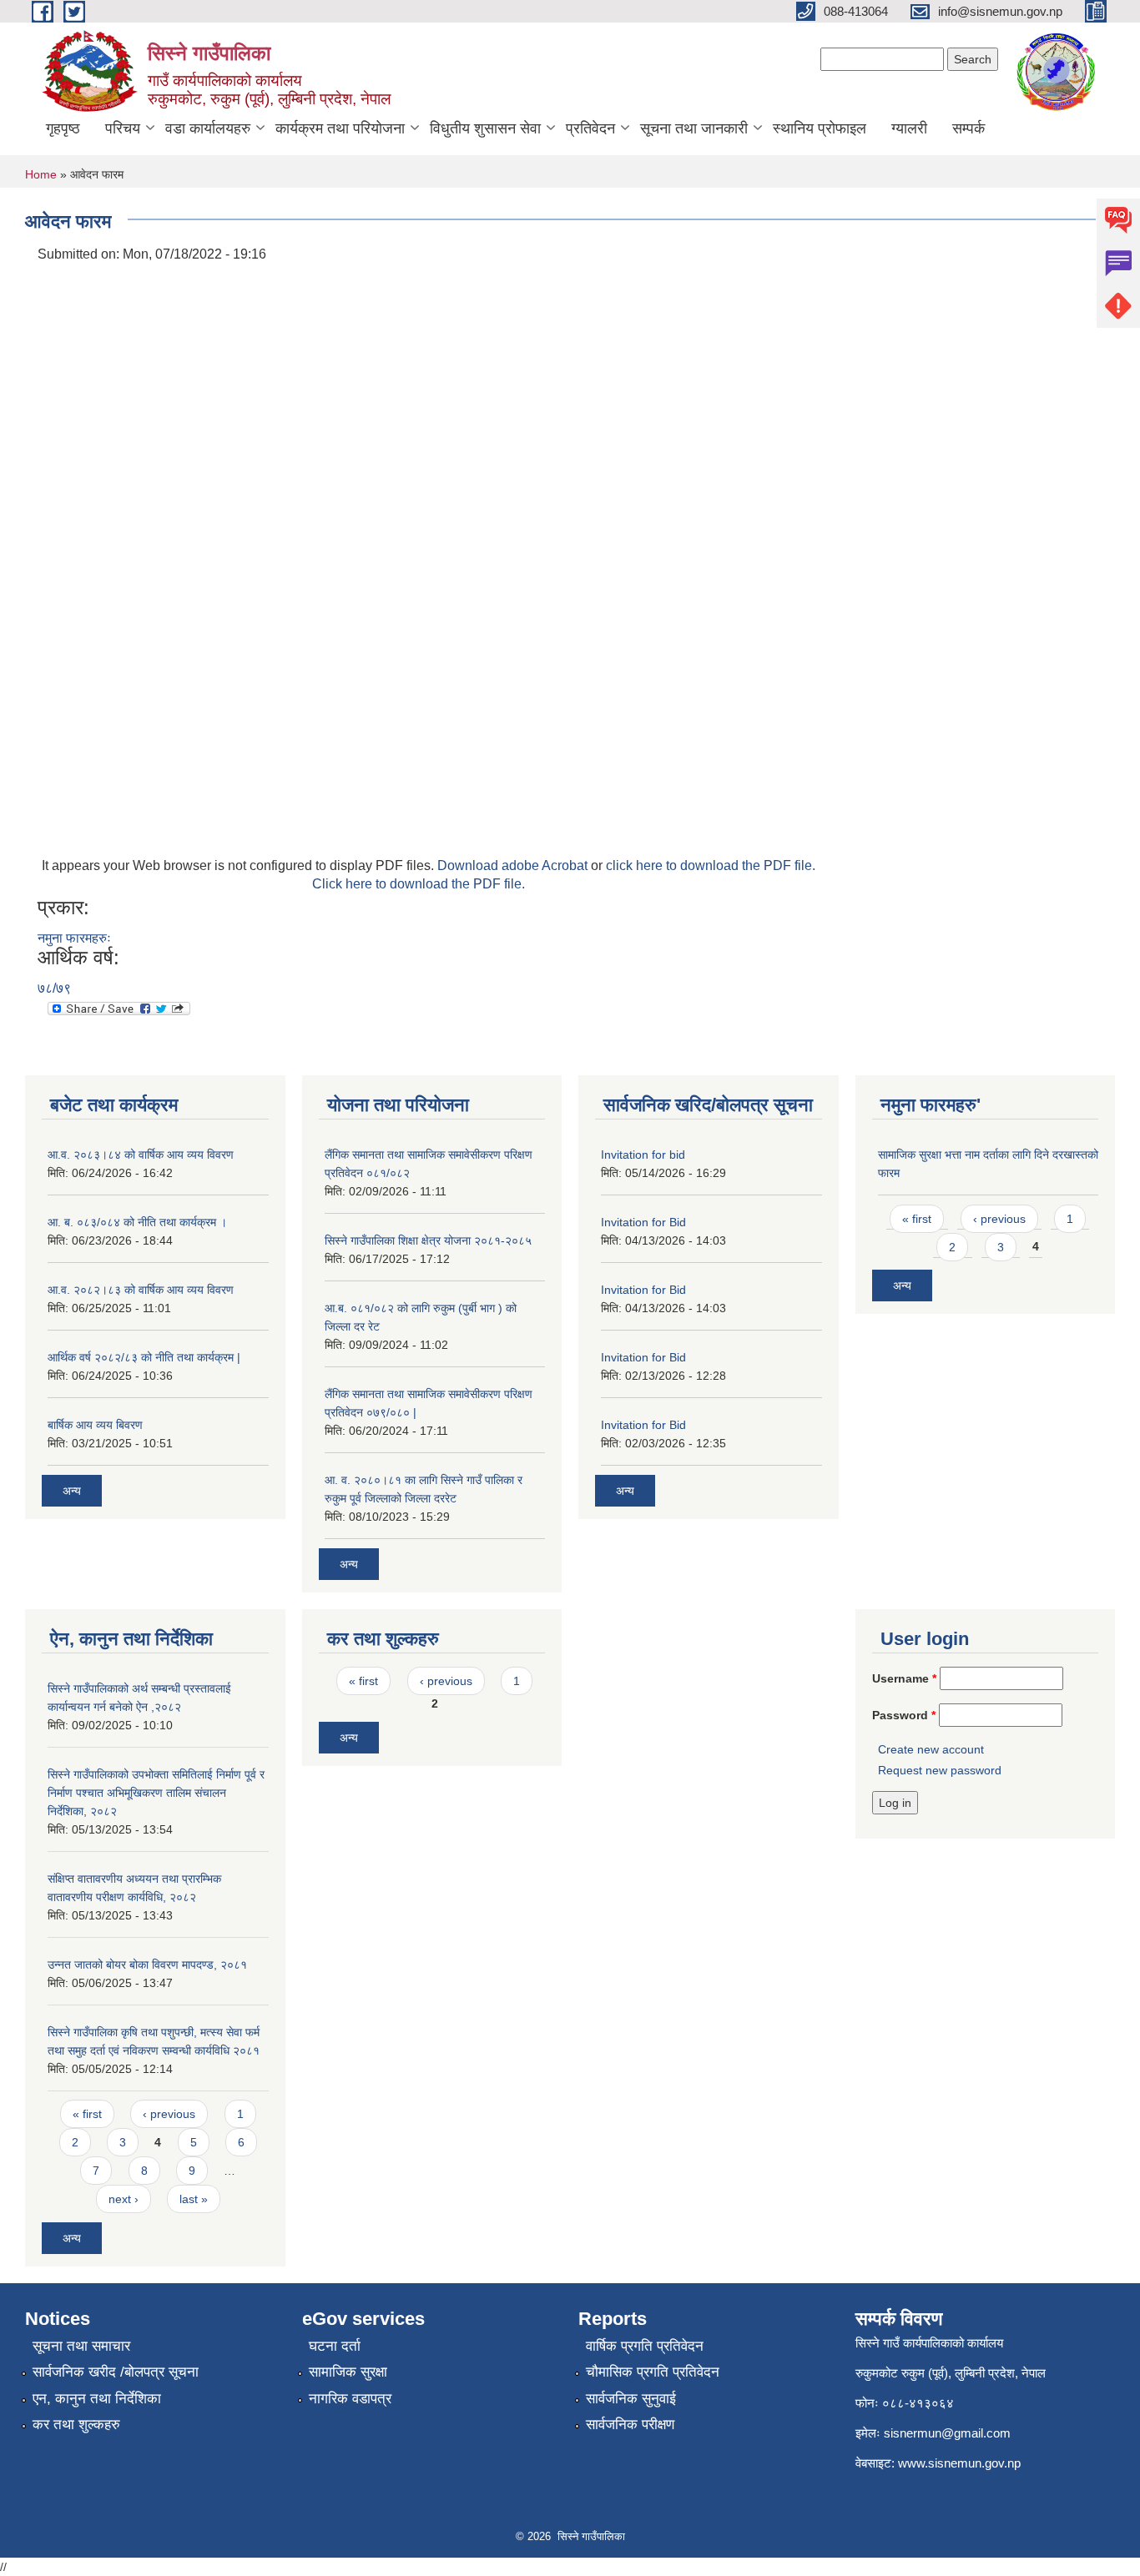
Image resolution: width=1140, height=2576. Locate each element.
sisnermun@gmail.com (947, 2433)
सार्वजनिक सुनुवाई (631, 2399)
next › (124, 2199)
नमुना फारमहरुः (74, 938)
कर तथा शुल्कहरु (76, 2425)
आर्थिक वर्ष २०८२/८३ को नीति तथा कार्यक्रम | (144, 1357)
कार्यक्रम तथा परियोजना (340, 128)
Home (41, 174)
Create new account (931, 1749)
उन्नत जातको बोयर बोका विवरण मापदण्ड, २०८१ (147, 1965)
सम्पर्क (968, 128)
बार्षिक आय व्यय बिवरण (95, 1425)
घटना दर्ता (335, 2346)
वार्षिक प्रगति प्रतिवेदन (645, 2346)
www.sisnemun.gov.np (959, 2463)
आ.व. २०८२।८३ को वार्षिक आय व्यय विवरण (141, 1290)
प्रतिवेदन (590, 128)
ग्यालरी (909, 128)
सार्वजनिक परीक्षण (630, 2425)
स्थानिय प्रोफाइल (820, 128)
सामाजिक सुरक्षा (348, 2372)
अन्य (72, 1491)
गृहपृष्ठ (63, 128)
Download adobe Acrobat (514, 865)
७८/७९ (54, 988)
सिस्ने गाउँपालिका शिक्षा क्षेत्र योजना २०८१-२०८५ (428, 1240)
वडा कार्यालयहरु (208, 128)
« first (917, 1219)
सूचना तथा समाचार (81, 2346)
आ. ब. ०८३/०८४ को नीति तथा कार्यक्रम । (137, 1222)
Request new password (940, 1770)
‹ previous (999, 1219)
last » (194, 2199)
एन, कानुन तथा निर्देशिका (97, 2399)
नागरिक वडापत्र (350, 2399)
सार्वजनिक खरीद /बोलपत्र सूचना (116, 2372)
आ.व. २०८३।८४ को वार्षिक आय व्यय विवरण (141, 1155)
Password (904, 1715)
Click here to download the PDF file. (419, 884)
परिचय (123, 128)
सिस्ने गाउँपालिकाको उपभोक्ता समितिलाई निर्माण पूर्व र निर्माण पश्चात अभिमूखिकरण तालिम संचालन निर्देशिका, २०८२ (156, 1793)
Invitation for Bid (643, 1222)
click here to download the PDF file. (711, 865)
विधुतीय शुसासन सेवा (485, 128)
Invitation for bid (643, 1155)
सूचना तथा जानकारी (694, 128)
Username (904, 1678)
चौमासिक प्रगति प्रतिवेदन (653, 2372)
